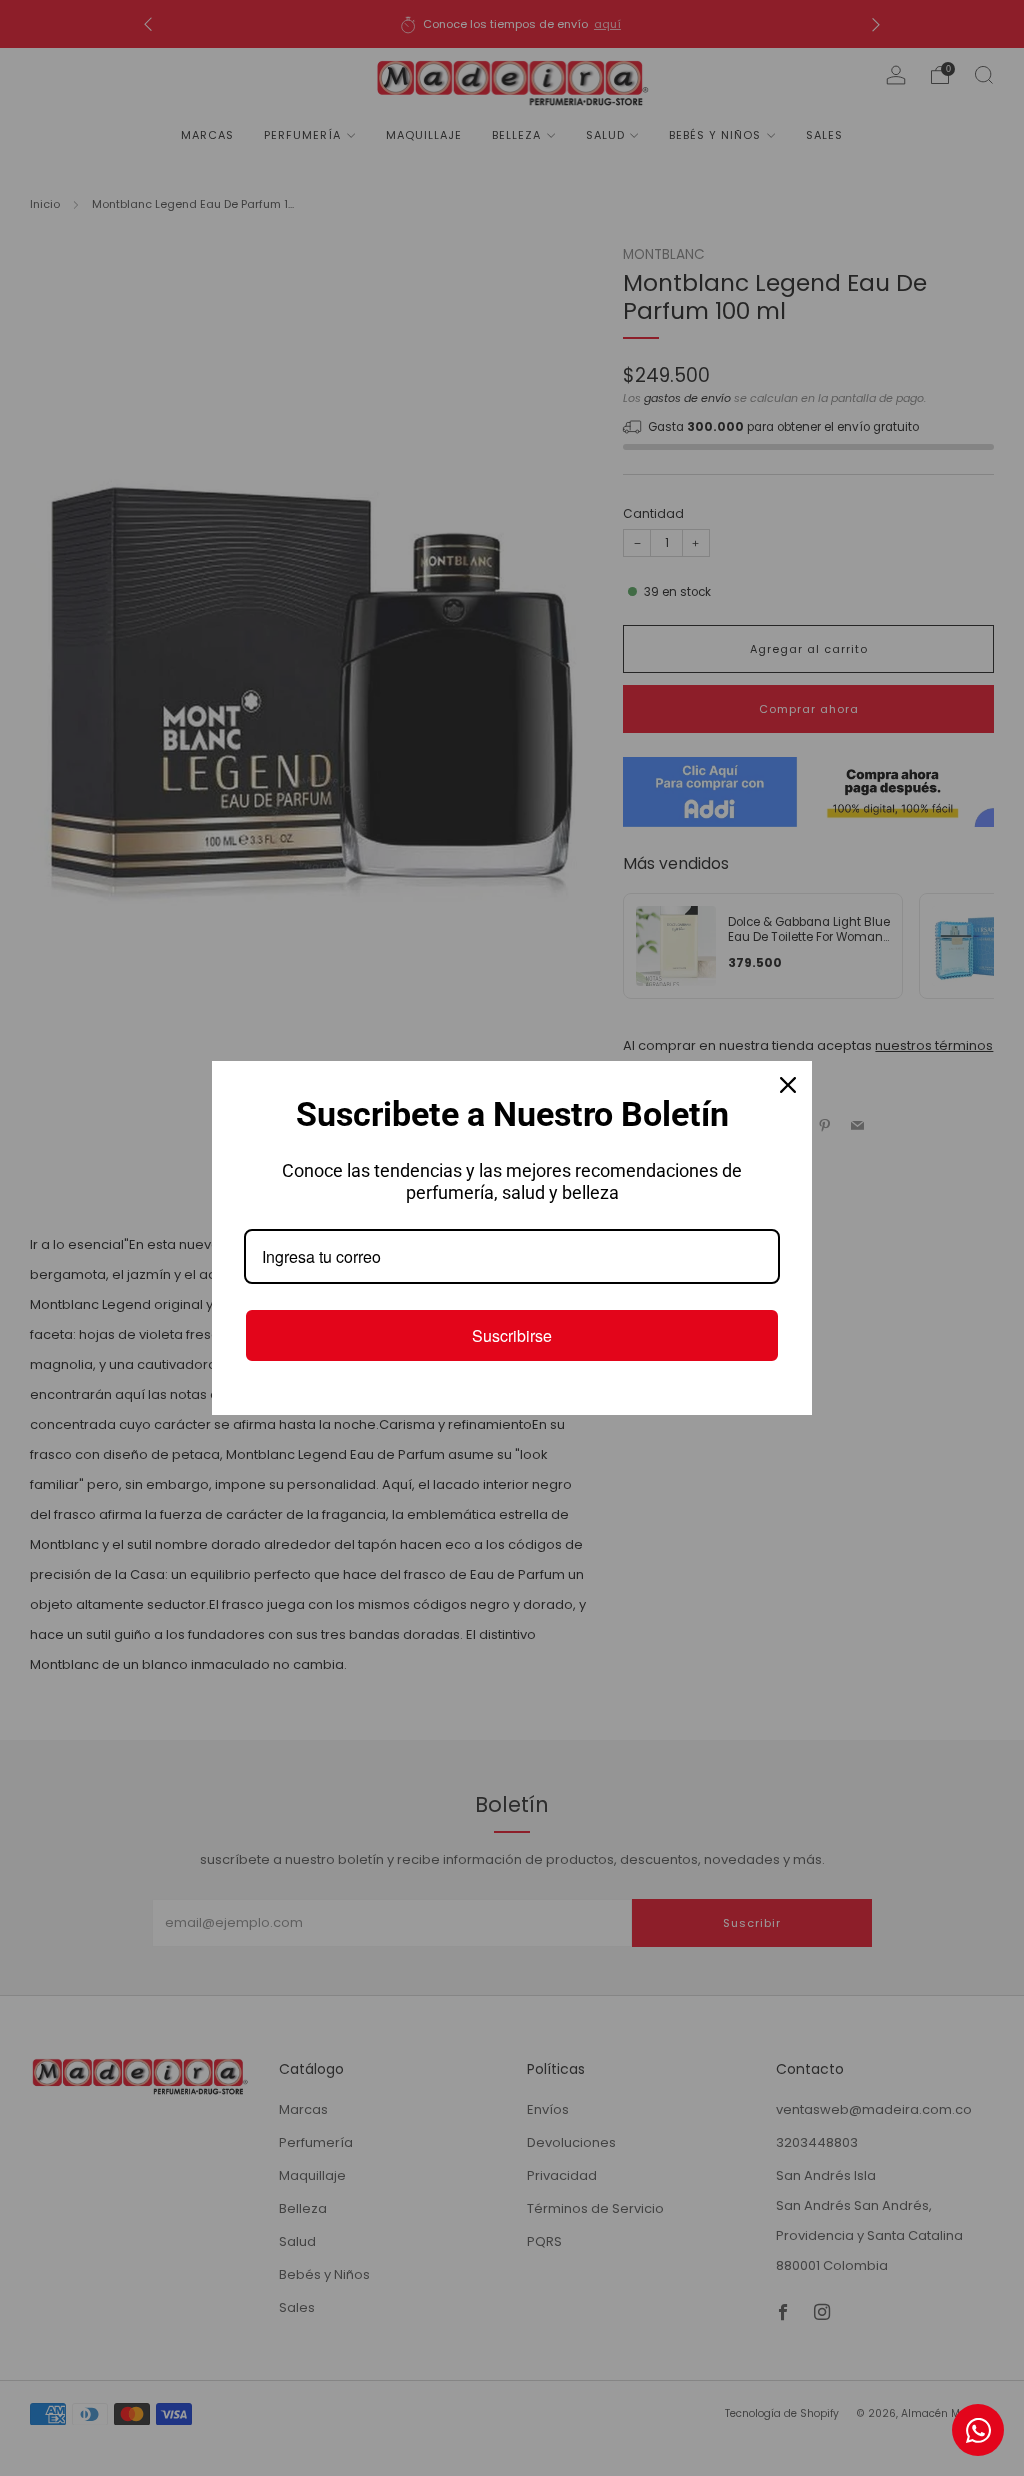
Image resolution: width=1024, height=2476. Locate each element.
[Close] (788, 1085)
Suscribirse (512, 1335)
